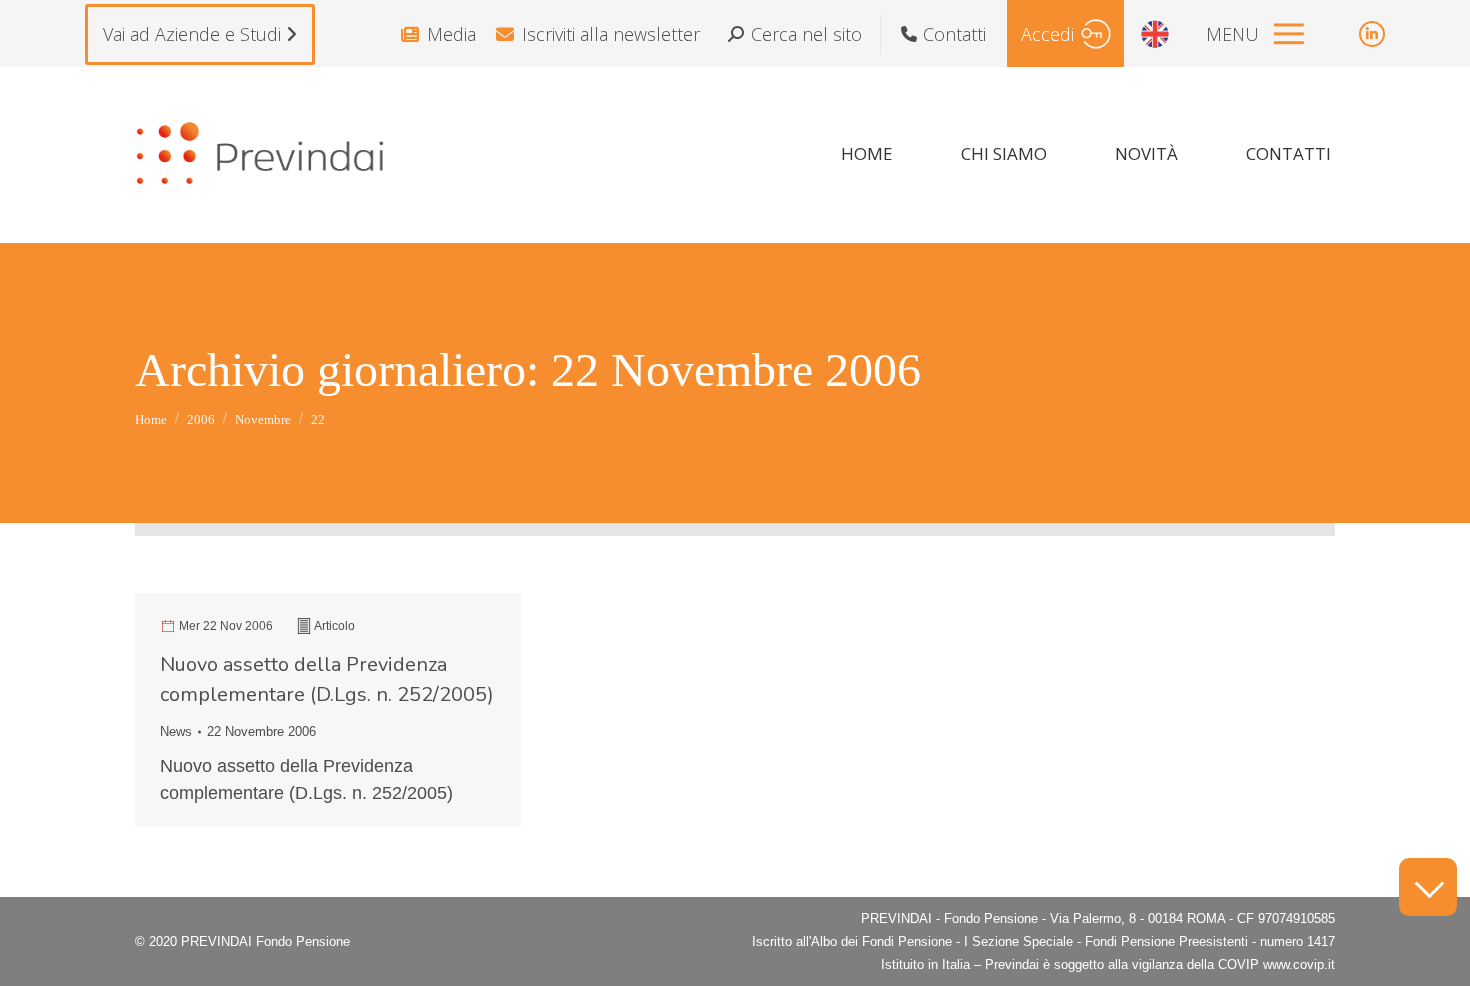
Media (451, 34)
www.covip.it (1299, 964)
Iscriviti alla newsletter (611, 34)
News (176, 731)
